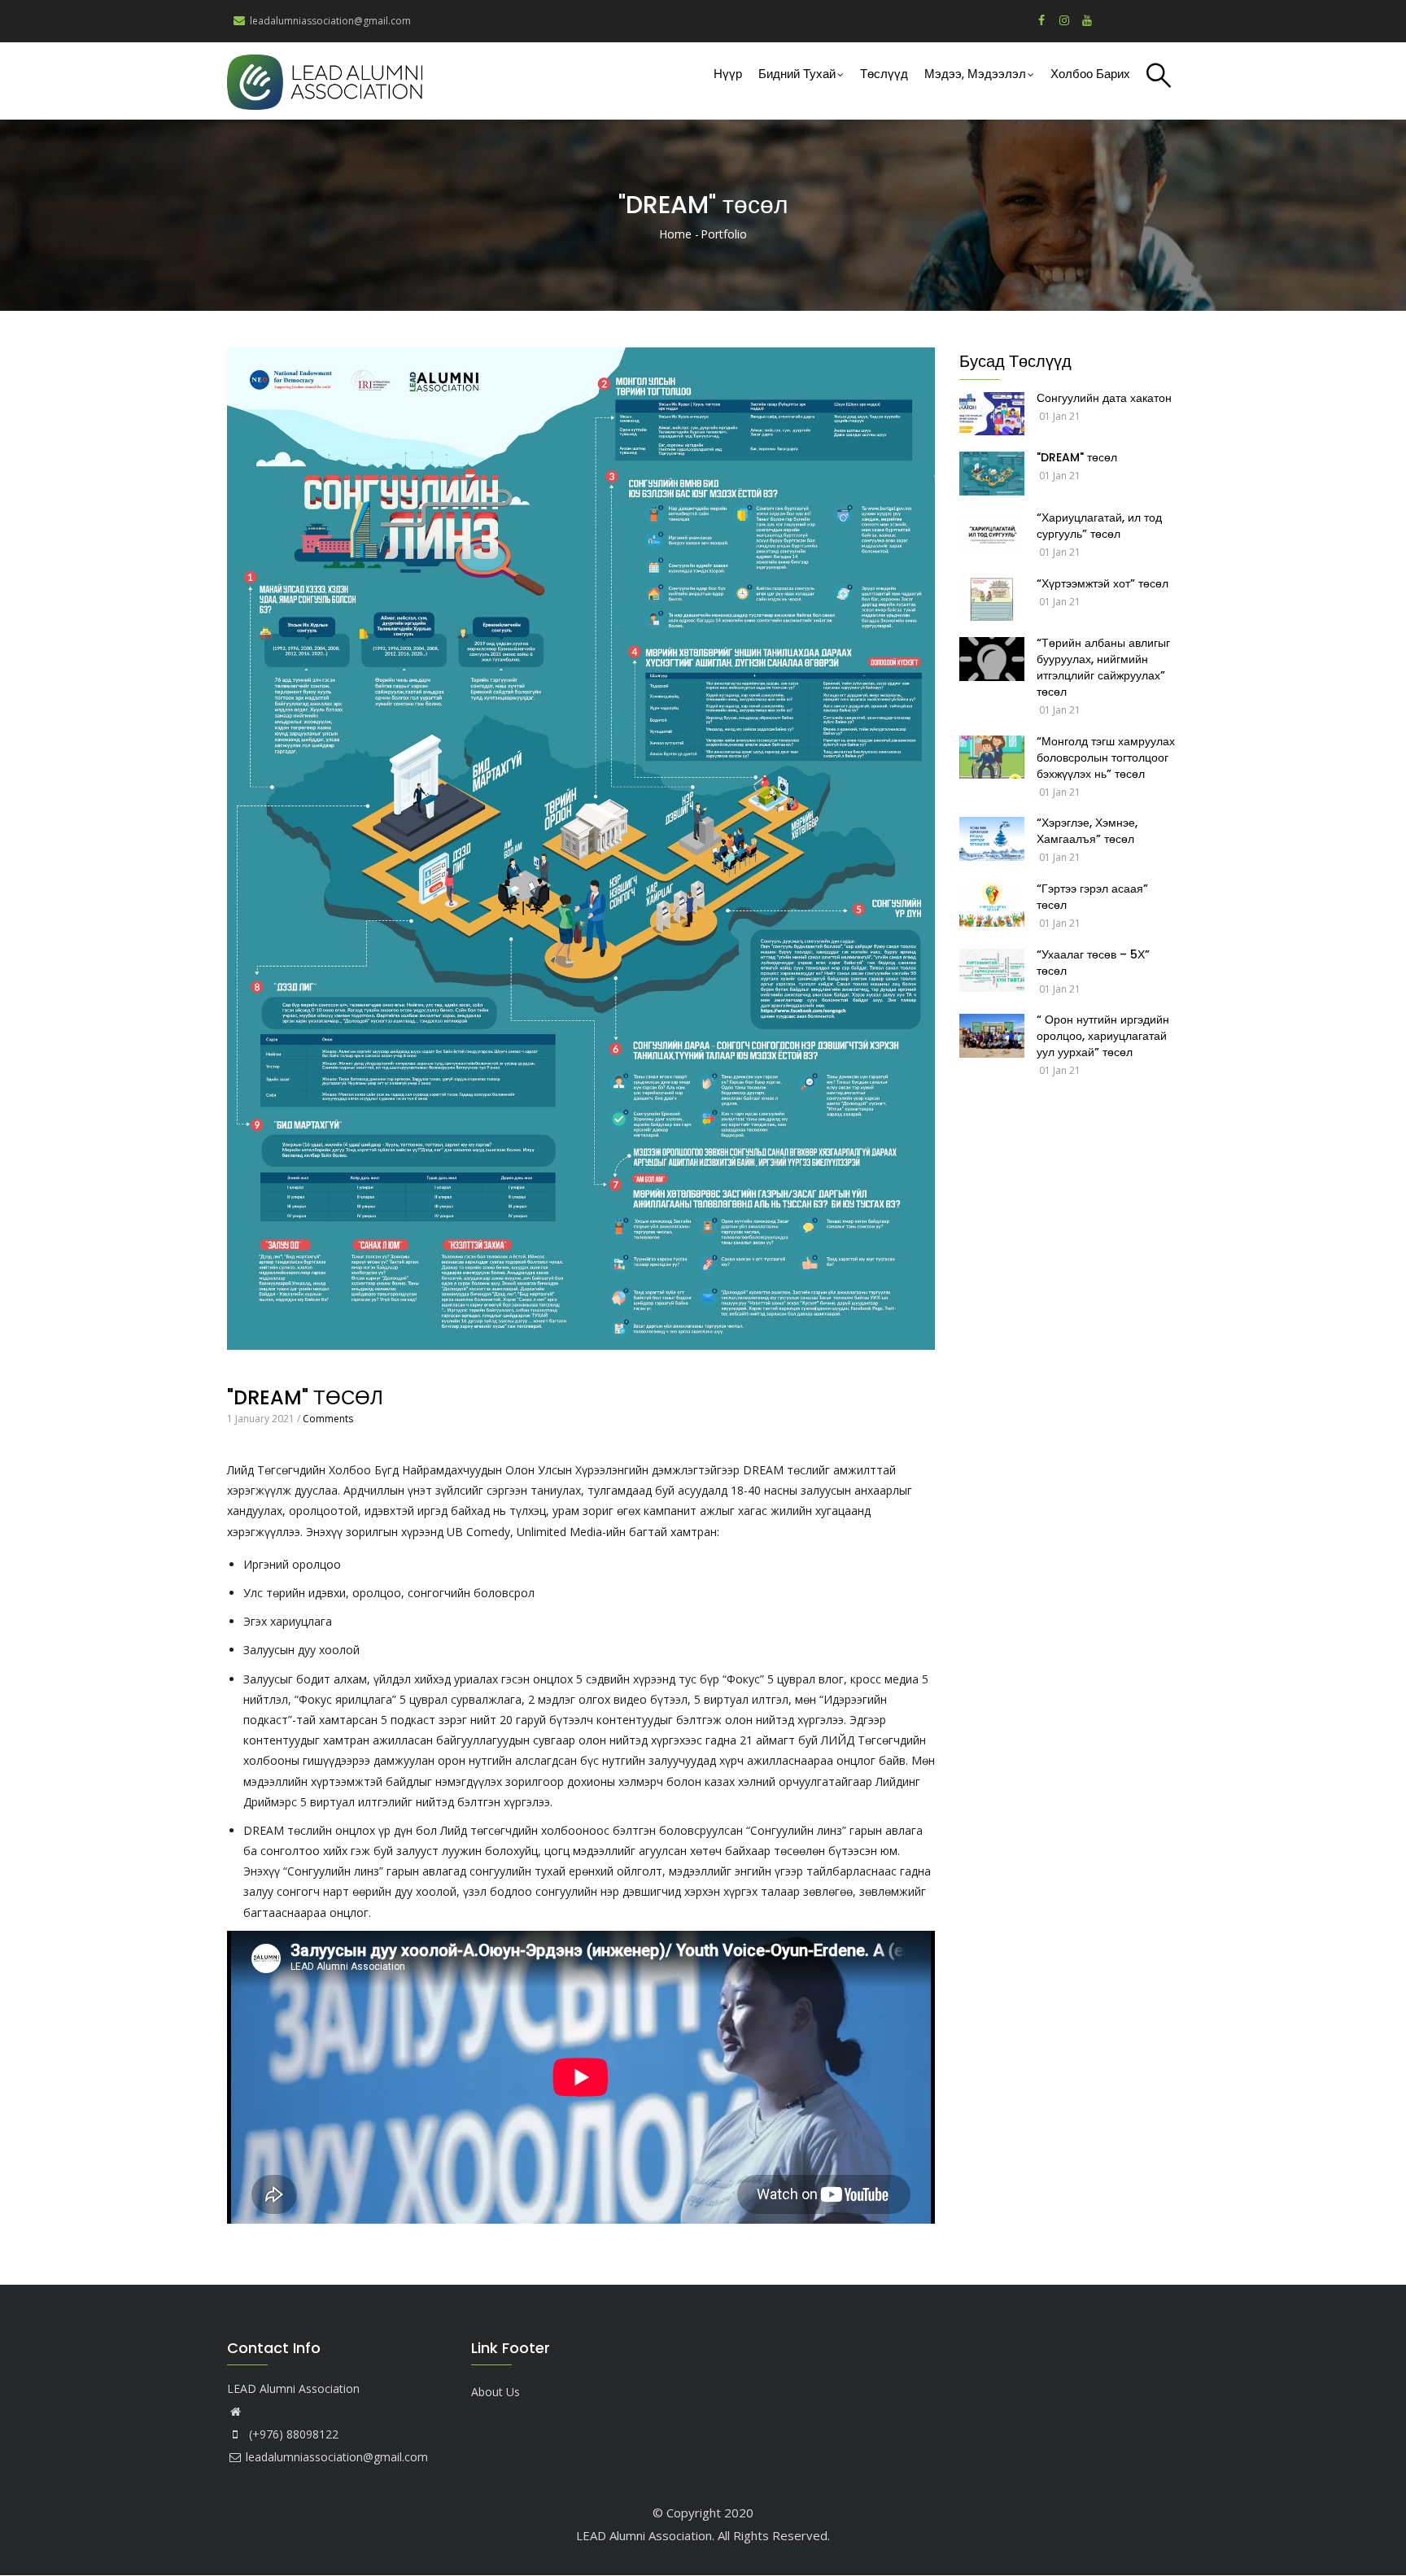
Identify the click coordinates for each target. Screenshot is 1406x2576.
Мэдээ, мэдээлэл (975, 74)
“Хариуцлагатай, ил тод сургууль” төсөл (1099, 526)
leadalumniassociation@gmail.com (337, 2457)
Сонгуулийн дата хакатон (1104, 398)
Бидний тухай (797, 74)
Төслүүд (884, 74)
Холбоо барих (1090, 74)
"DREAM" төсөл (1077, 457)
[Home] (325, 81)
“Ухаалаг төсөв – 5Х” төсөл (1093, 963)
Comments (328, 1419)
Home (675, 234)
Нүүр (728, 74)
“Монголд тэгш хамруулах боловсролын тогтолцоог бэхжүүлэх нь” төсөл (1106, 758)
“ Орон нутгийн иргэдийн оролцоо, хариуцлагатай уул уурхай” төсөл (1103, 1036)
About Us (496, 2392)
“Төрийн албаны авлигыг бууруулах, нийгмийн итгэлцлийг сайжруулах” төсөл (1103, 667)
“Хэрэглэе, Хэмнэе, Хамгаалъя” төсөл (1087, 831)
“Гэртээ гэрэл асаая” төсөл (1092, 897)
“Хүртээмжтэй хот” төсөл (1103, 583)
